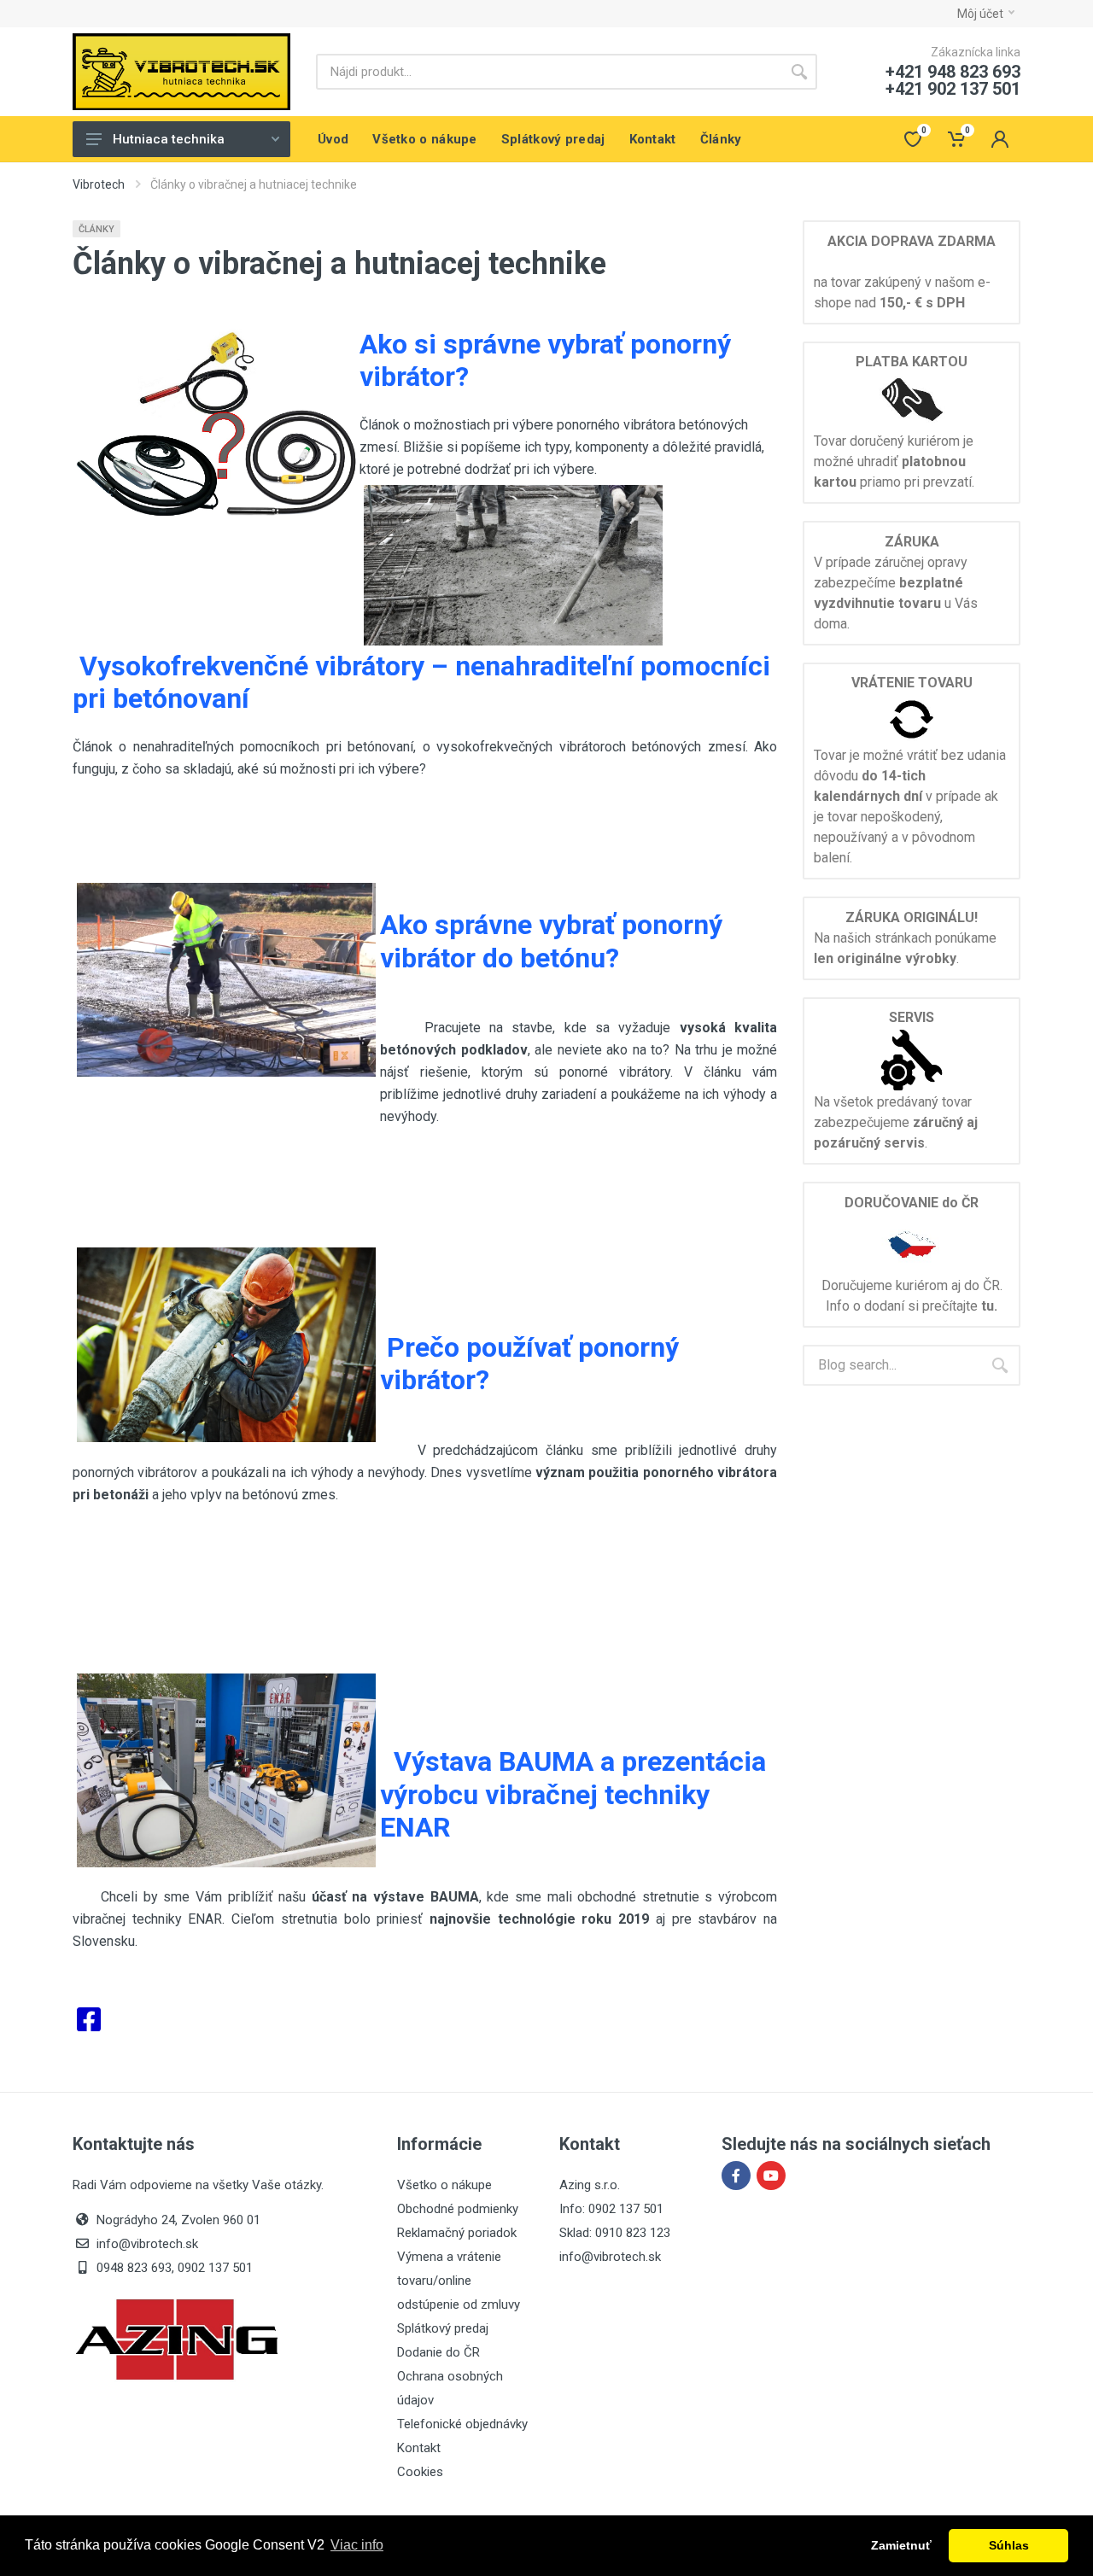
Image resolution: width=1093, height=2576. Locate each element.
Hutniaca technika (169, 139)
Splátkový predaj (443, 2328)
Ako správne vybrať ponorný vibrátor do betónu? (551, 941)
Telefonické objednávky (462, 2424)
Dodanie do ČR (438, 2352)
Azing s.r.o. (590, 2185)
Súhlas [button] (1009, 2545)
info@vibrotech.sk (610, 2257)
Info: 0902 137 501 (611, 2209)
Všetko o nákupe (444, 2185)
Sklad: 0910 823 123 (615, 2233)
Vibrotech (99, 184)
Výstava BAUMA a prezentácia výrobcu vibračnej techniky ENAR (573, 1794)
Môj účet (980, 14)
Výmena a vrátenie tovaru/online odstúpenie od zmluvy (459, 2281)
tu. (989, 1306)
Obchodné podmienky (458, 2209)
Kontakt (419, 2448)
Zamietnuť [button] (901, 2545)
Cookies (420, 2472)
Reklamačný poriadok (457, 2233)
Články (96, 229)
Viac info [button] (357, 2545)
